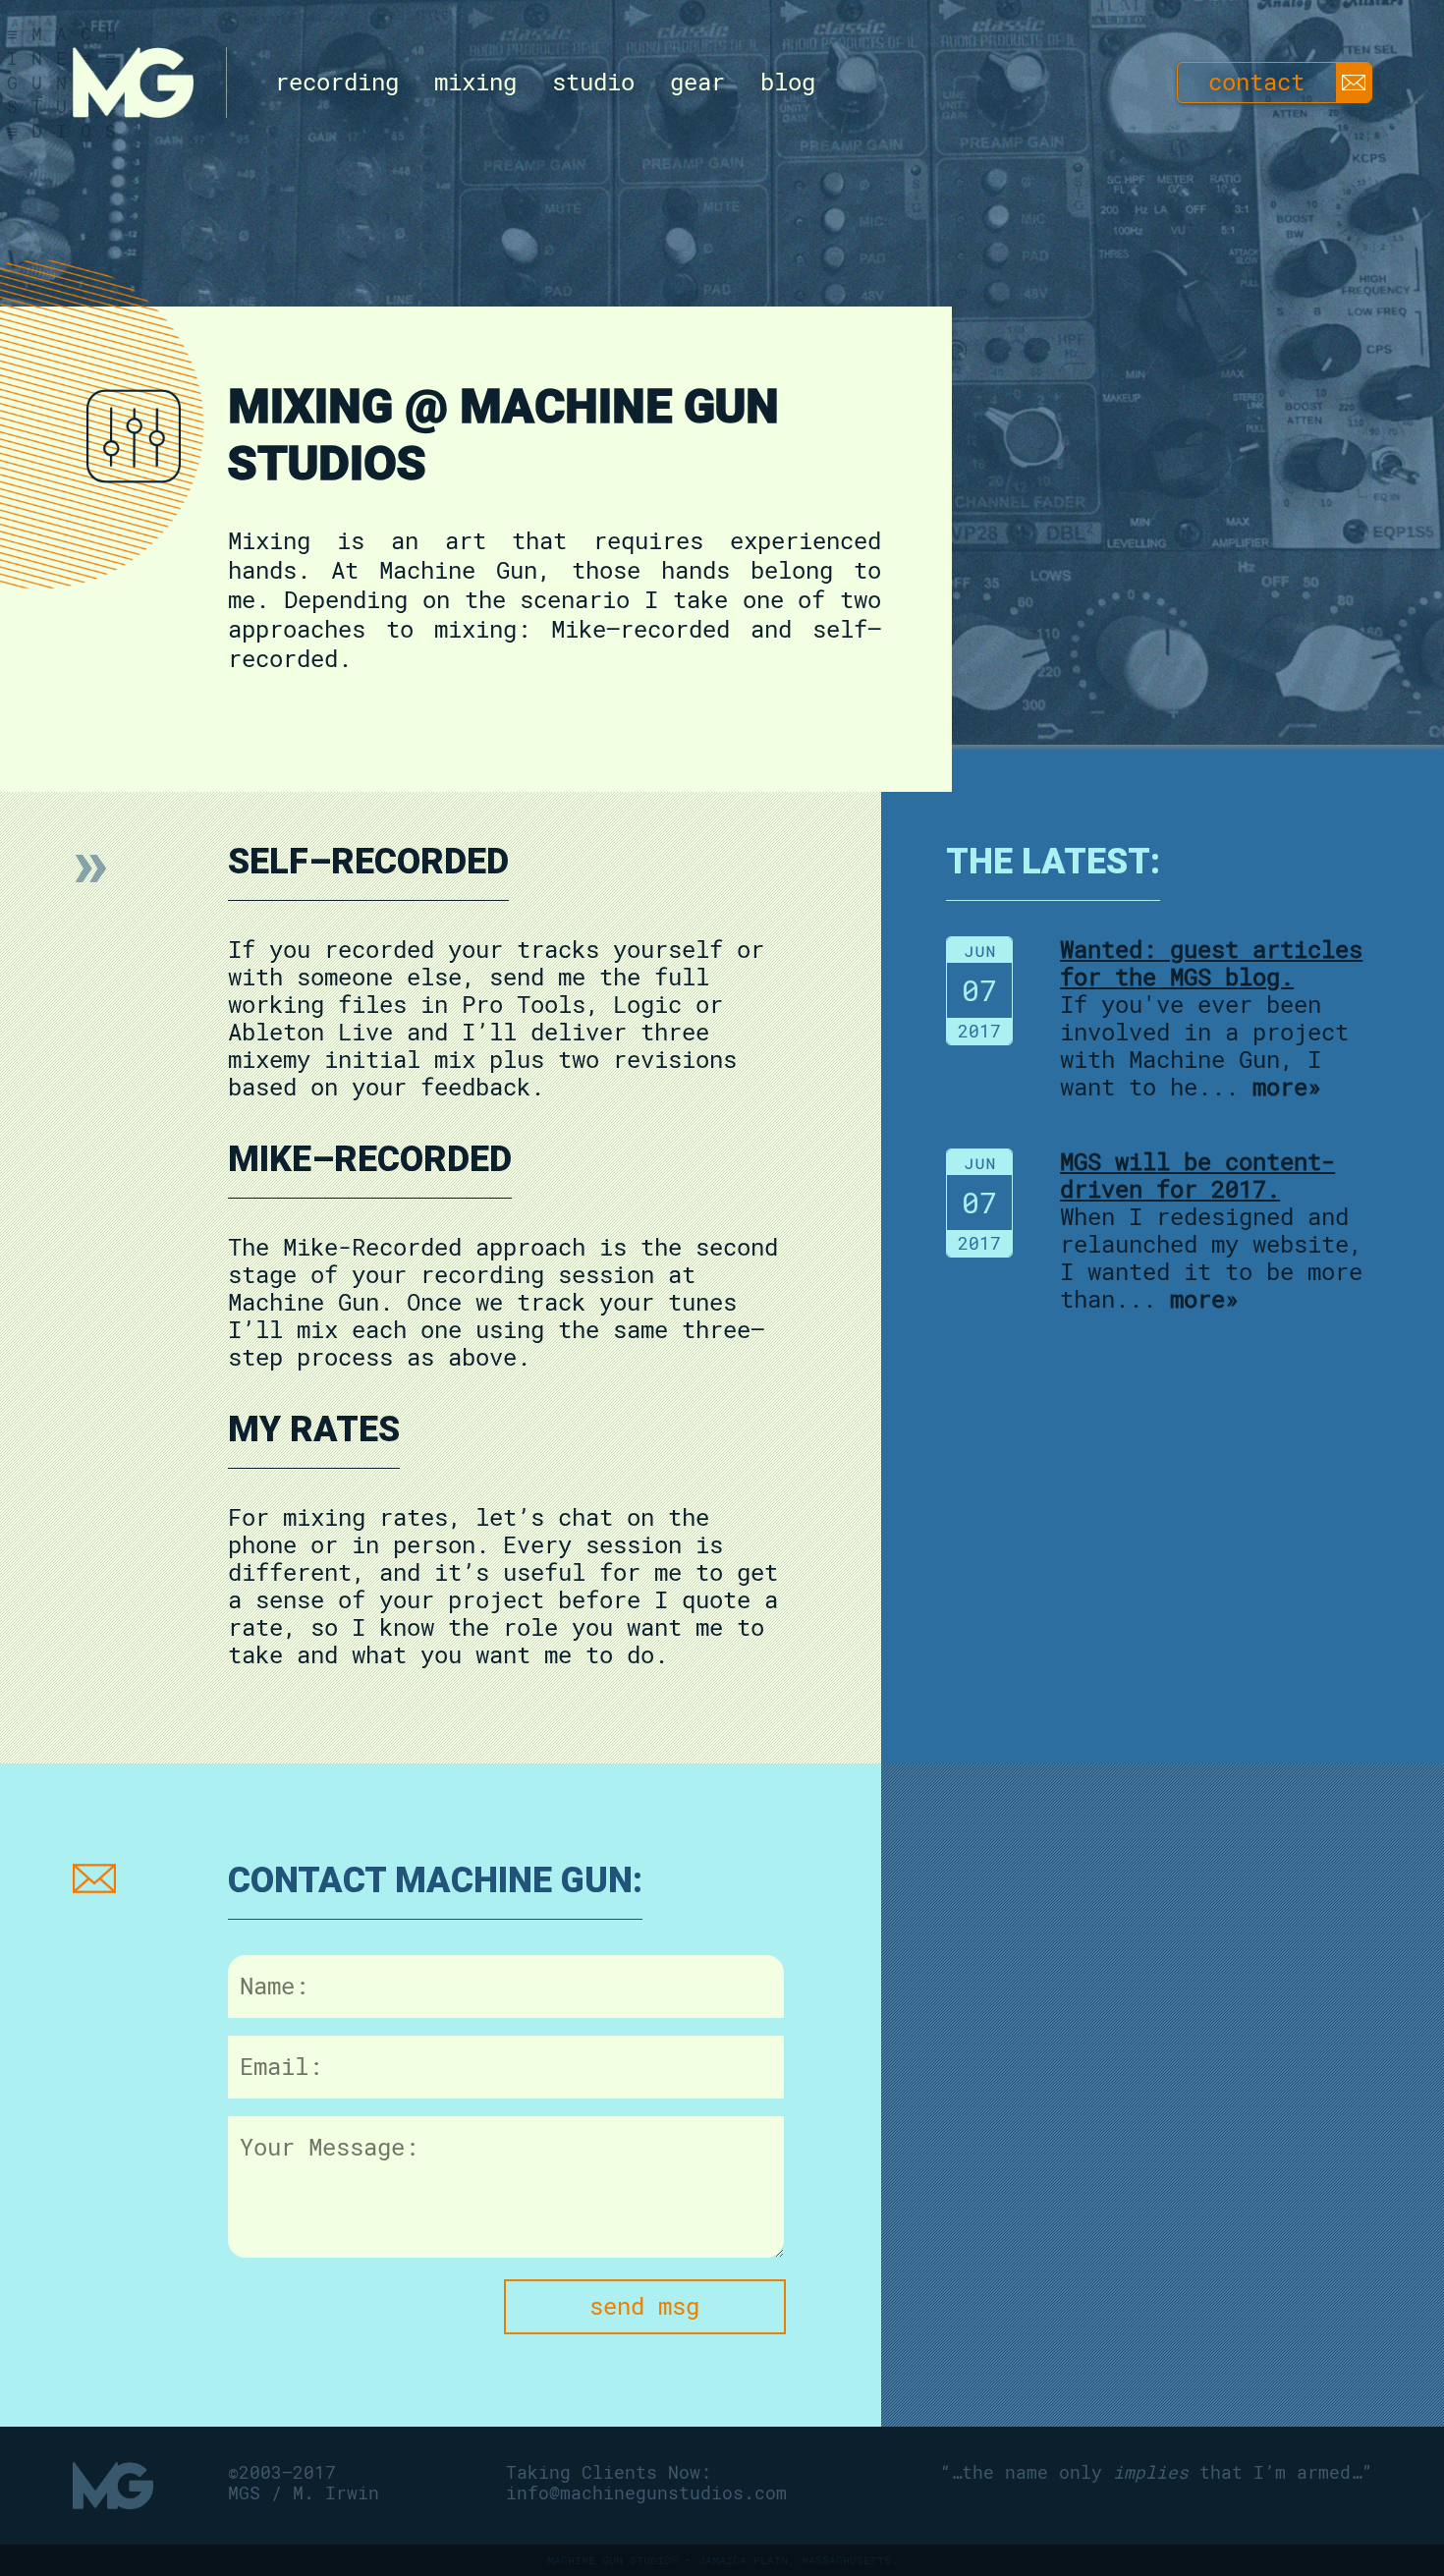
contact (1256, 83)
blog (788, 83)
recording (337, 83)
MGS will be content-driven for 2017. (1197, 1176)
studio (593, 83)
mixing (475, 83)
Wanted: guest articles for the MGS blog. (1211, 964)
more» (1287, 1088)
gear (697, 83)
